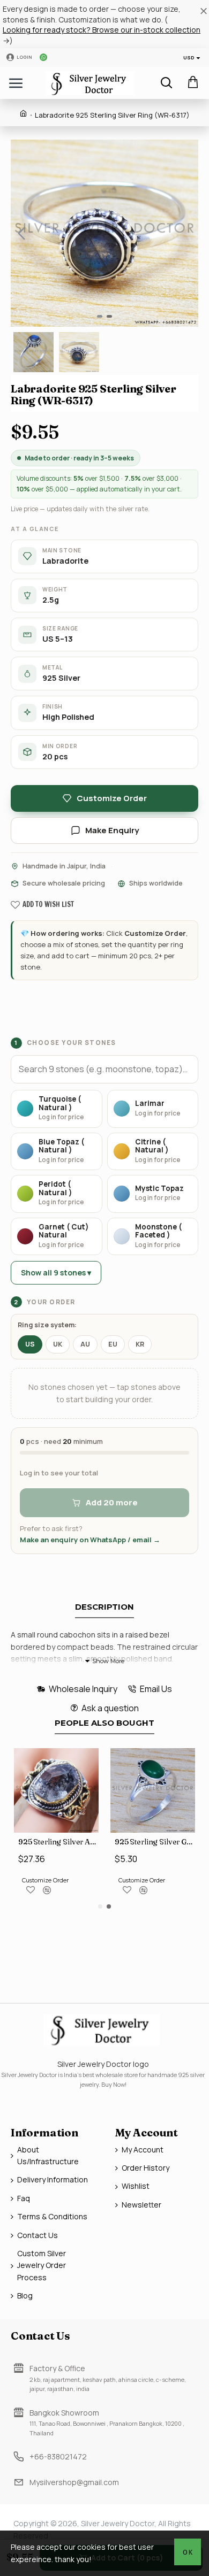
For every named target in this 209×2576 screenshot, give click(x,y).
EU (113, 1344)
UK (58, 1344)
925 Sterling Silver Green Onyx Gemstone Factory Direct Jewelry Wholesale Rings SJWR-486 (155, 1842)
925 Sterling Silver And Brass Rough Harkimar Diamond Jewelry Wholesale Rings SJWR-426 (58, 1842)
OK (188, 2552)
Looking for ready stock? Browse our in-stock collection (102, 30)
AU (85, 1344)
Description (104, 1607)
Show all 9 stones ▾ (56, 1272)
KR (140, 1344)
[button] (21, 233)
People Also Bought (104, 1723)
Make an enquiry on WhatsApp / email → (90, 1540)
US (30, 1344)
